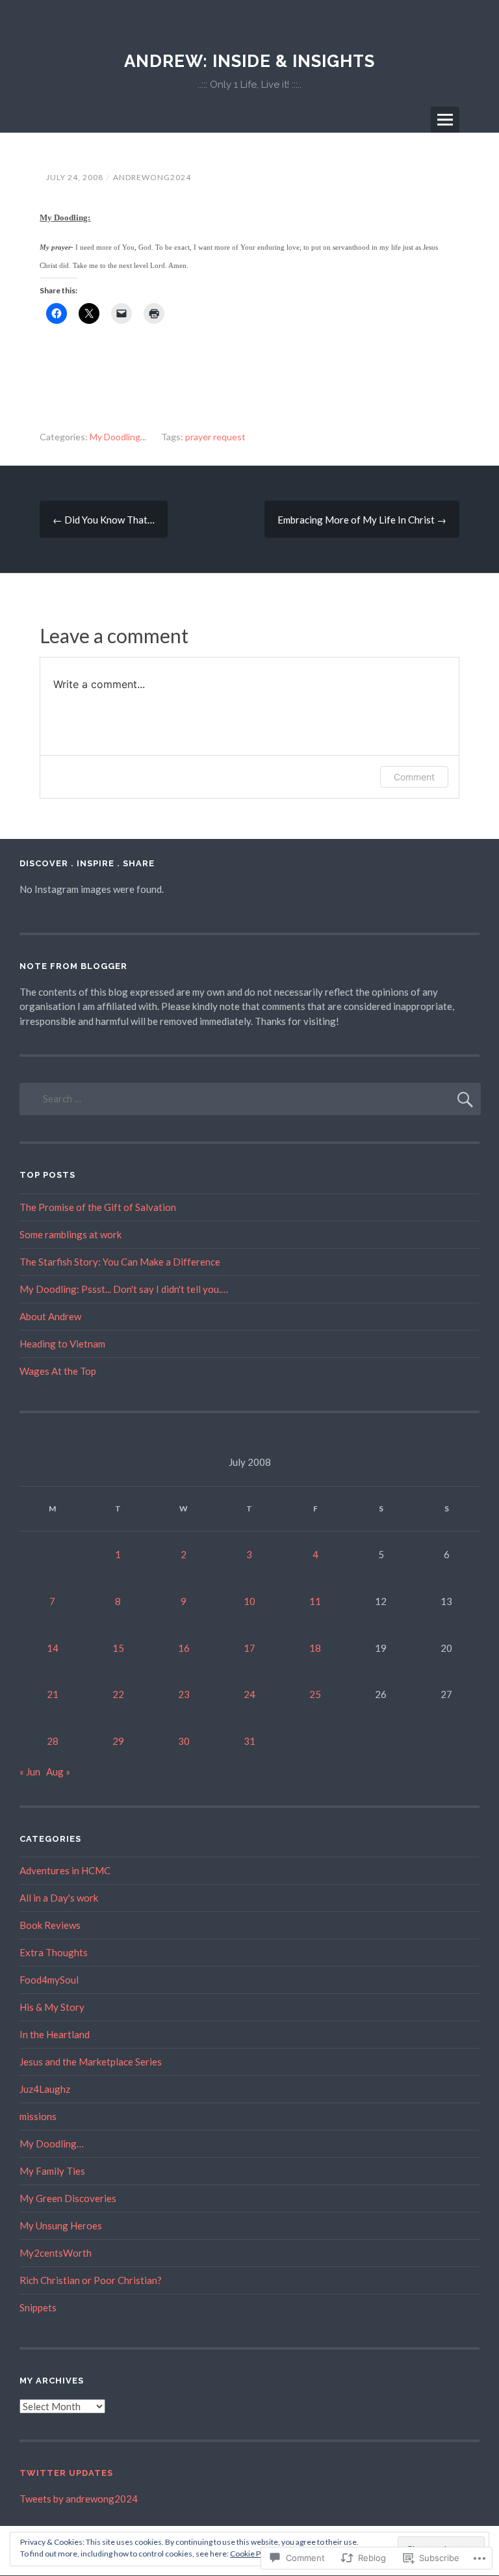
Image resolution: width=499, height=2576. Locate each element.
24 (249, 1694)
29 (118, 1741)
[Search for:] (250, 1098)
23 (184, 1694)
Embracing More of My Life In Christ (362, 520)
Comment (414, 777)
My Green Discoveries (68, 2198)
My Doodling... (118, 437)
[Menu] (445, 120)
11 (315, 1601)
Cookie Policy (253, 2554)
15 (118, 1648)
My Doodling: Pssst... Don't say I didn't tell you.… (124, 1289)
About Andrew (50, 1316)
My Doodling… (52, 2144)
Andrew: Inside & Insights (249, 61)
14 (53, 1648)
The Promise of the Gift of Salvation (98, 1207)
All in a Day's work (59, 1898)
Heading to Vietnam (62, 1344)
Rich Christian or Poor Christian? (91, 2280)
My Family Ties (52, 2171)
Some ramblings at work (70, 1234)
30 (184, 1741)
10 (249, 1601)
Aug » (58, 1772)
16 (184, 1648)
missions (38, 2116)
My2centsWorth (56, 2253)
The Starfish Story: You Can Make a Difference (120, 1262)
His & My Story (52, 2007)
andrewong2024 (152, 177)
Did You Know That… (104, 520)
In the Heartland (55, 2034)
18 (315, 1648)
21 (53, 1694)
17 (249, 1648)
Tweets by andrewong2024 (79, 2499)
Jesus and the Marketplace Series (91, 2062)
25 (315, 1694)
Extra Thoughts (54, 1952)
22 (118, 1694)
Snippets (38, 2307)
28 (53, 1741)
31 (249, 1741)
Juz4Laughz (45, 2089)
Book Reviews (50, 1925)
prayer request (215, 437)
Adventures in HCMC (65, 1870)
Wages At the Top (58, 1371)
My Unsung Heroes (61, 2225)
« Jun (30, 1772)
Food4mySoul (49, 1980)
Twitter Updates (66, 2473)
